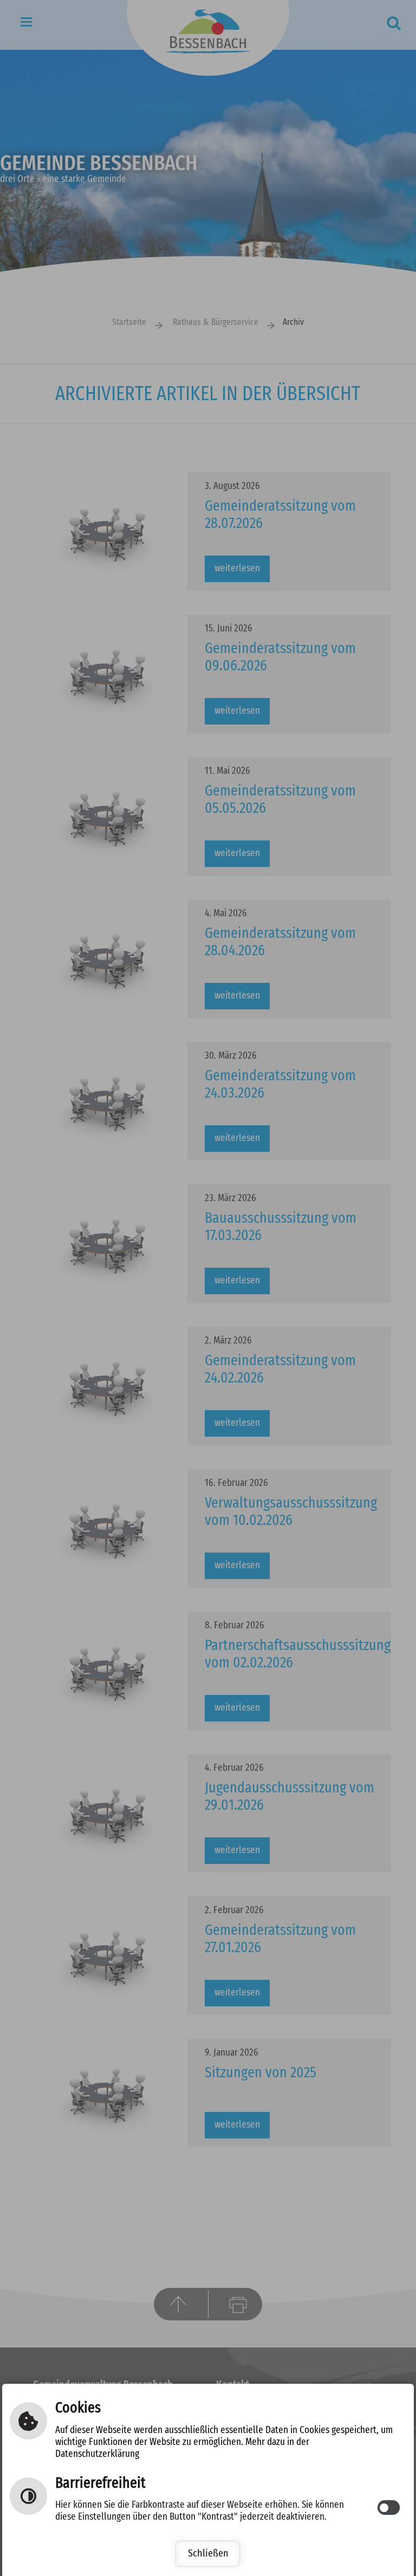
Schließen (208, 2554)
